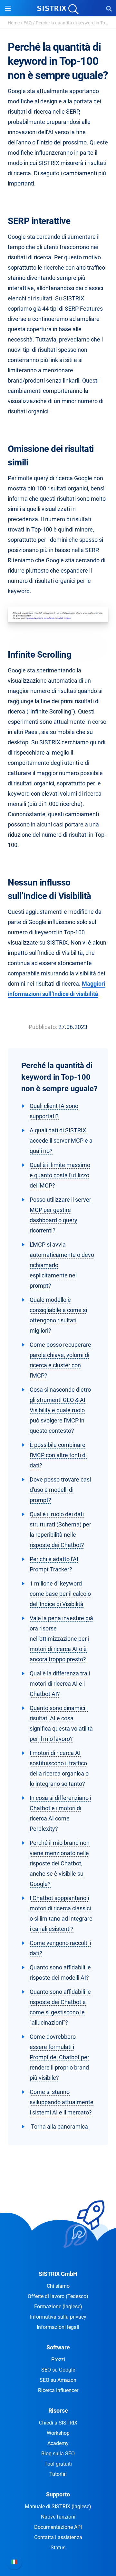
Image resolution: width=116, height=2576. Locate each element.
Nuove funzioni (58, 2517)
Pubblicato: (43, 1027)
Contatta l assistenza (58, 2537)
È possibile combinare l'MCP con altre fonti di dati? (58, 1455)
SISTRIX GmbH (58, 2274)
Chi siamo (58, 2286)
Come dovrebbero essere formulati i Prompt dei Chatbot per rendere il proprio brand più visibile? (59, 2057)
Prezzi (58, 2360)
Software (58, 2347)
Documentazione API (58, 2527)
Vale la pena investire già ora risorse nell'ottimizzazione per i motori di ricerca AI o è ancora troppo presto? (61, 1639)
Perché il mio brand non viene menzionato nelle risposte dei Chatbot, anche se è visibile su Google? (60, 1863)
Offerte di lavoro (58, 2296)
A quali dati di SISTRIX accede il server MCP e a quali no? (61, 1141)
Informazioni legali (58, 2327)
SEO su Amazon (58, 2380)
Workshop (58, 2433)
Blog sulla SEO (58, 2454)
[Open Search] (109, 8)
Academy (58, 2443)
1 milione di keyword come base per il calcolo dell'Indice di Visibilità (60, 1594)
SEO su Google (58, 2370)
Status (58, 2548)
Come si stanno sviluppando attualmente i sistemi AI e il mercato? (62, 2102)
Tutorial (58, 2474)
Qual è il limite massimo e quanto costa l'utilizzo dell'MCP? (60, 1175)
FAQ (28, 23)
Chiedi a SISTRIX (58, 2423)
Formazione (58, 2307)
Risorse (58, 2411)
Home (14, 23)
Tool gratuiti (58, 2464)
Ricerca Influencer (58, 2390)
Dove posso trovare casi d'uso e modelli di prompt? (60, 1490)
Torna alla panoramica (59, 2126)
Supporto (58, 2494)
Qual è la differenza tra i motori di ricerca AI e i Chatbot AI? (60, 1684)
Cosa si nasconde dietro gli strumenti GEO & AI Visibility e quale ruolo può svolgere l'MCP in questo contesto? (60, 1410)
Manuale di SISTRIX (58, 2507)
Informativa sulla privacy (58, 2317)
